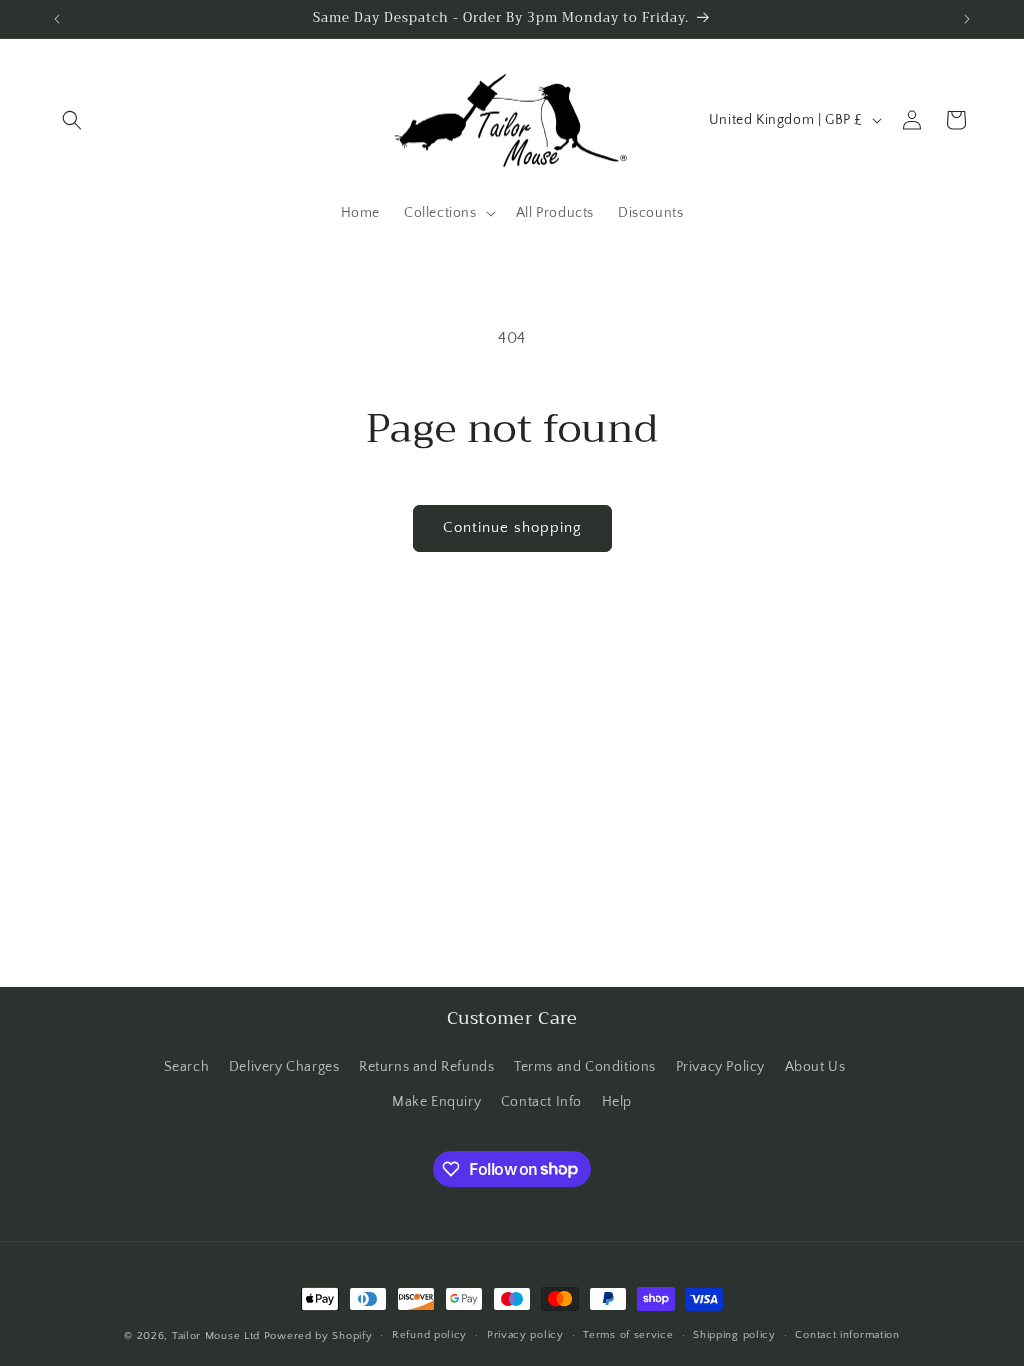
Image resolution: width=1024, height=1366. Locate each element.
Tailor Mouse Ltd (216, 1336)
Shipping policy (734, 1335)
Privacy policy (525, 1335)
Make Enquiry (436, 1102)
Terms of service (628, 1335)
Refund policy (429, 1335)
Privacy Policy (720, 1067)
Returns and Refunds (426, 1067)
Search (187, 1067)
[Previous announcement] (57, 19)
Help (617, 1102)
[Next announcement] (967, 19)
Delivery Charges (284, 1067)
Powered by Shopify (318, 1336)
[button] (72, 120)
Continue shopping (512, 527)
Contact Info (541, 1102)
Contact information (847, 1335)
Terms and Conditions (585, 1067)
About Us (815, 1067)
